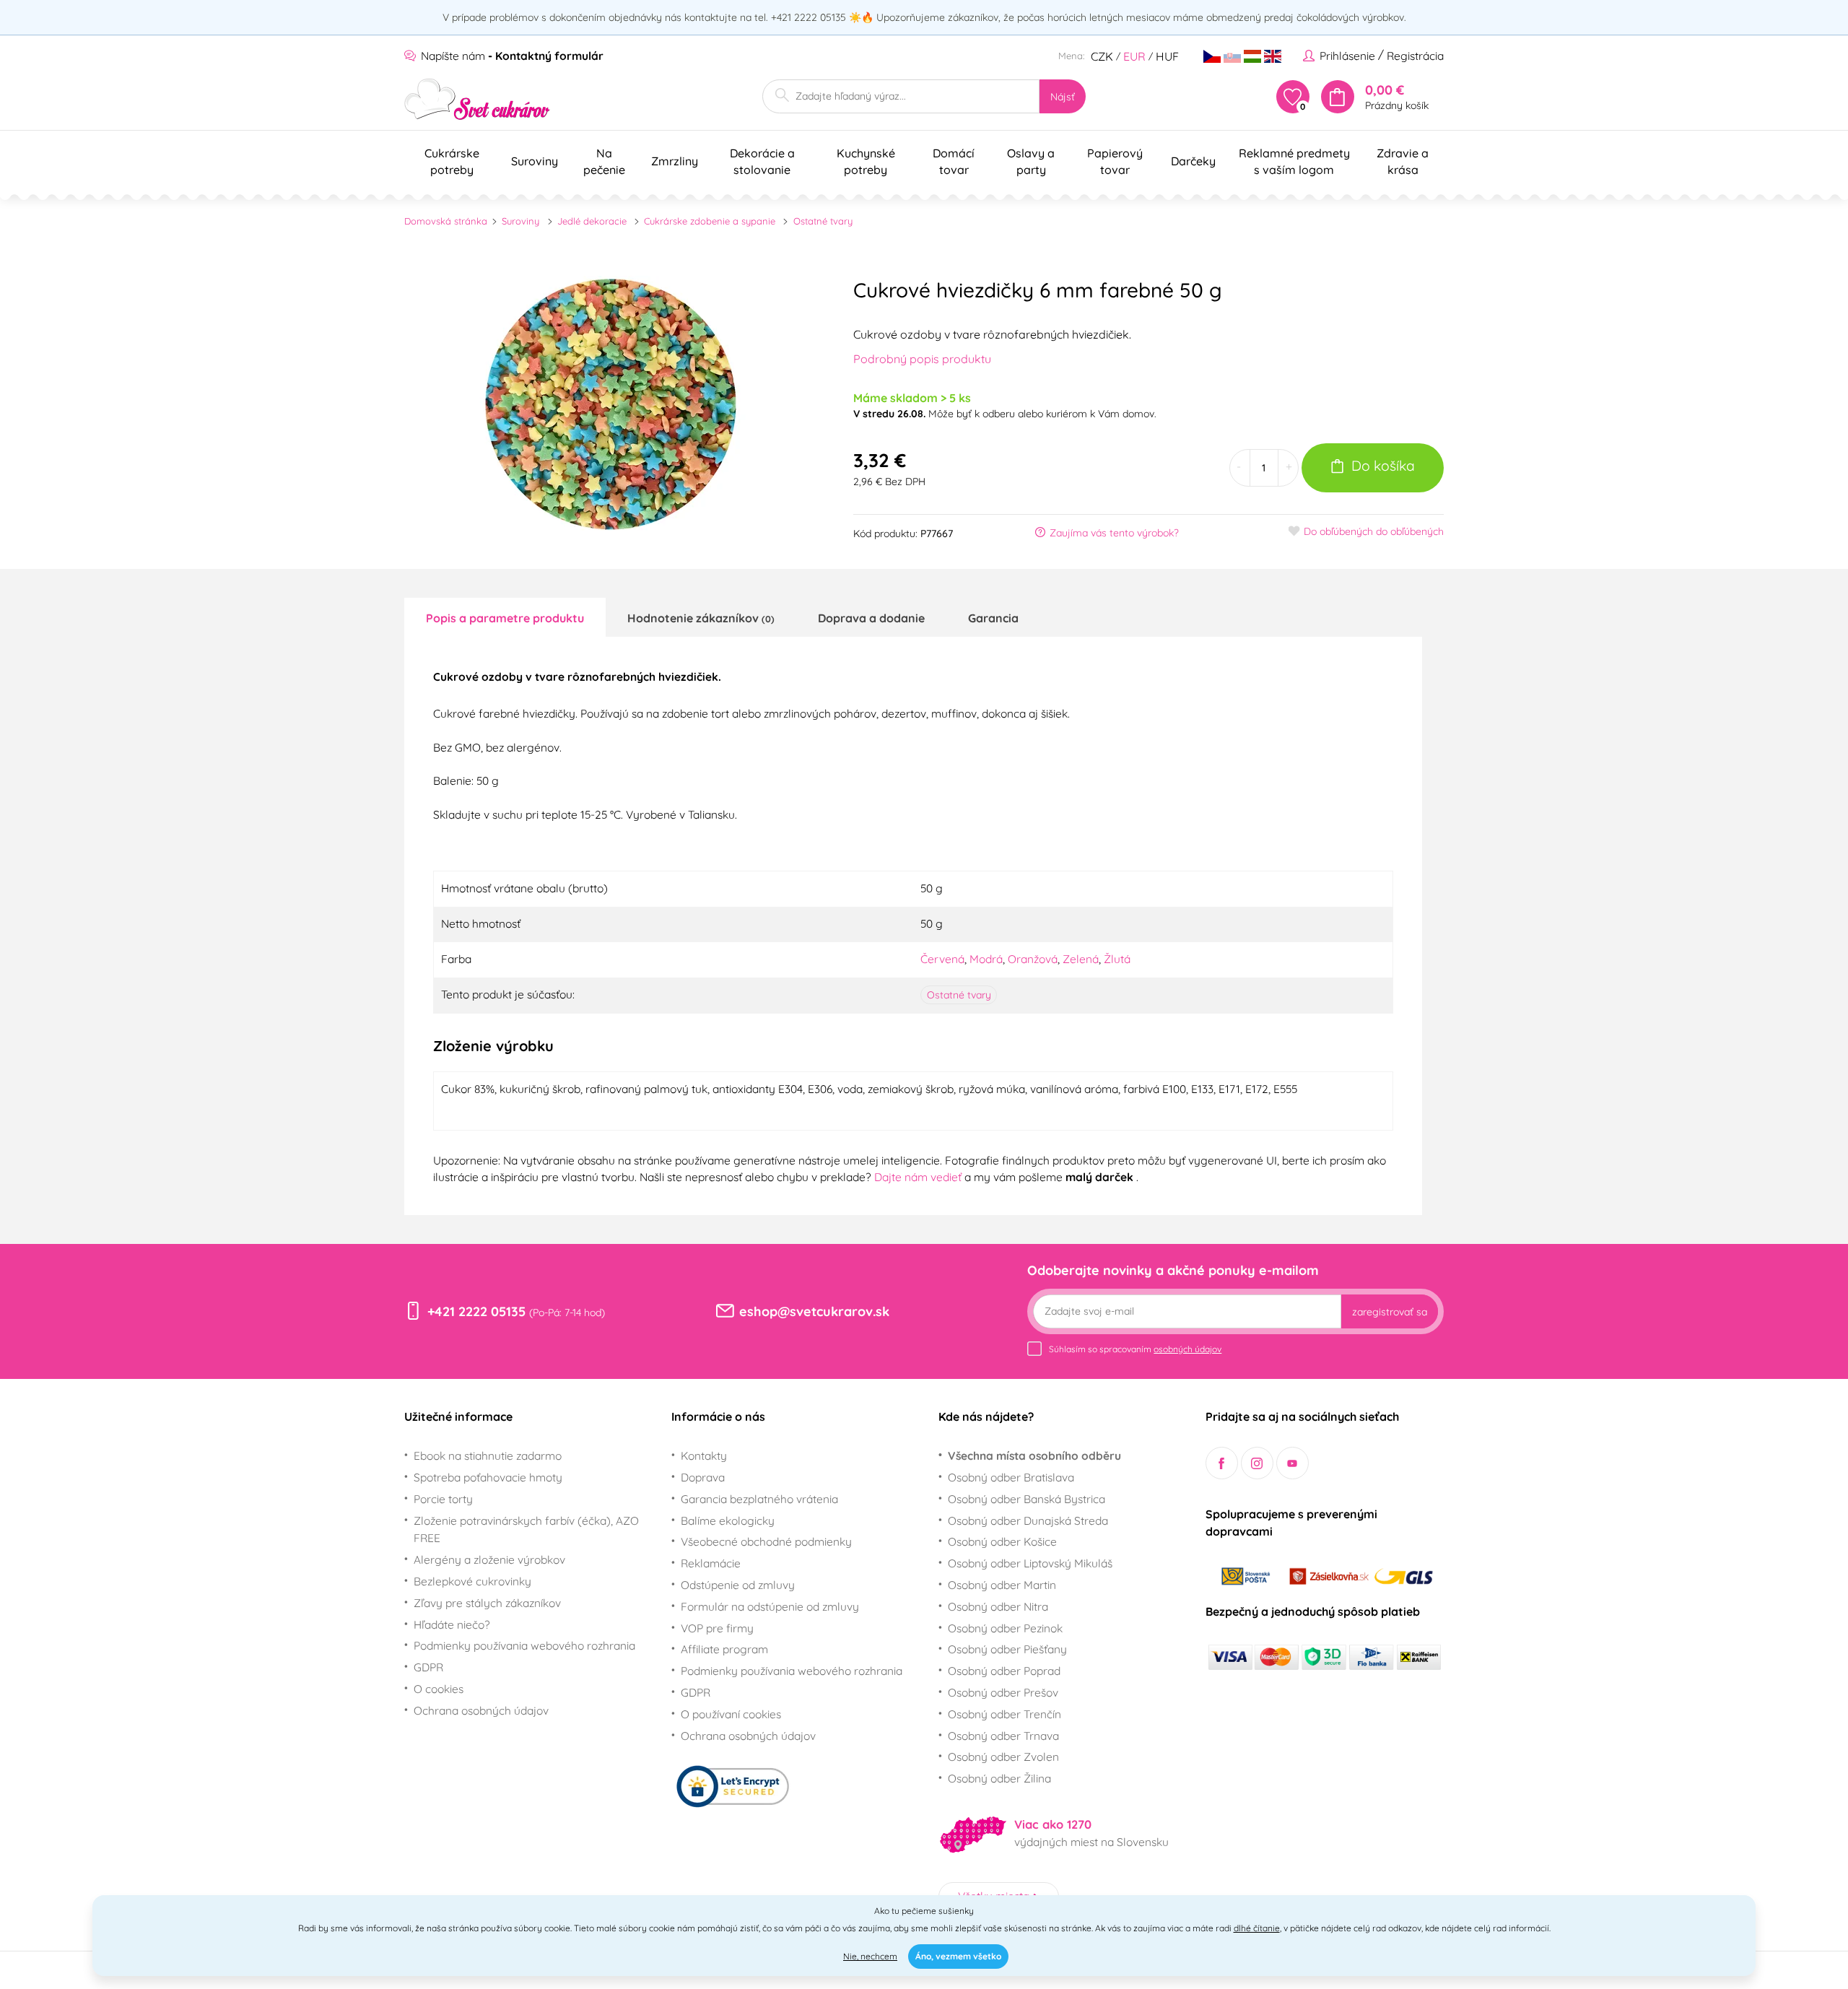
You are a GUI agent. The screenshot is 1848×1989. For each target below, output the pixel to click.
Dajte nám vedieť (919, 1177)
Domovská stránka (446, 221)
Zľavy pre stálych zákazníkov (487, 1603)
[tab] (505, 617)
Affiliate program (724, 1649)
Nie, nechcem (870, 1956)
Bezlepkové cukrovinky (472, 1581)
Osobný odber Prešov (1003, 1692)
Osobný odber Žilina (999, 1778)
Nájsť (1063, 97)
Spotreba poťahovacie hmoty (488, 1477)
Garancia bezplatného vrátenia (759, 1499)
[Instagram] (1257, 1463)
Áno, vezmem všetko (958, 1956)
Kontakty (704, 1455)
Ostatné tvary (823, 221)
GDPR (428, 1667)
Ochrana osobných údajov (481, 1710)
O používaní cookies (731, 1714)
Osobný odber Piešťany (1007, 1649)
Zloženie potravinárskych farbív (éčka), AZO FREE (526, 1529)
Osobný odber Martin (1002, 1585)
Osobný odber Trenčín (1004, 1714)
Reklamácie (711, 1563)
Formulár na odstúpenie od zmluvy (770, 1606)
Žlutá (1117, 959)
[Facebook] (1222, 1463)
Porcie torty (443, 1499)
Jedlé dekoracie (592, 221)
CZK (1102, 56)
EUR (1134, 56)
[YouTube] (1293, 1463)
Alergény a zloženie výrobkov (489, 1559)
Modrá (986, 959)
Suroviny (520, 221)
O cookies (439, 1689)
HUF (1167, 56)
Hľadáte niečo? (452, 1624)
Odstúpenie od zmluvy (738, 1585)
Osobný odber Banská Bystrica (1027, 1499)
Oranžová (1033, 959)
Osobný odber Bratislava (1011, 1477)
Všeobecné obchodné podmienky (766, 1541)
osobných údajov (1187, 1349)
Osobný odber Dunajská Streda (1028, 1520)
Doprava (703, 1477)
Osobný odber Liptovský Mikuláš (1030, 1563)
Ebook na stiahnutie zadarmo (488, 1455)
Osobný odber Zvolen (1003, 1757)
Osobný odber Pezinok (1005, 1628)
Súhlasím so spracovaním (1135, 1349)
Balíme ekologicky (728, 1520)
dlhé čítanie (1257, 1928)
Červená (942, 959)
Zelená (1081, 959)
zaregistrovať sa (1390, 1312)
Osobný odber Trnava (1003, 1736)
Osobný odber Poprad (1004, 1671)
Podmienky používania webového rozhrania (524, 1645)
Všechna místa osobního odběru (1034, 1455)
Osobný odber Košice (1002, 1541)
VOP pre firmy (717, 1628)
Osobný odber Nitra (998, 1606)
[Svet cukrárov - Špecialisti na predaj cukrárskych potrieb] (478, 99)
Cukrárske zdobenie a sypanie (710, 221)
